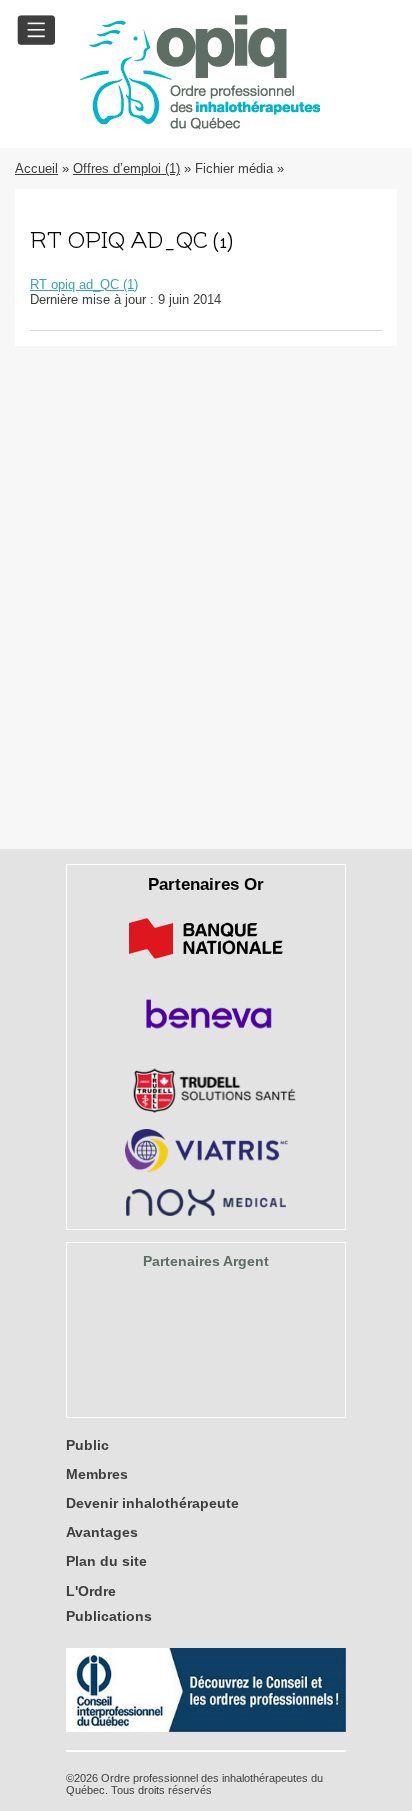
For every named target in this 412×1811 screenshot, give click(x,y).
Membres (97, 1474)
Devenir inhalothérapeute (152, 1503)
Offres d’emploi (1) (126, 168)
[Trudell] (206, 1108)
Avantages (102, 1532)
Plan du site (106, 1561)
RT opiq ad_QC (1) (84, 284)
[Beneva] (206, 1035)
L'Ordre (91, 1591)
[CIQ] (206, 1727)
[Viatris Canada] (206, 1168)
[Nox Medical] (206, 1211)
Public (87, 1445)
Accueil (36, 168)
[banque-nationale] (206, 962)
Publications (109, 1616)
